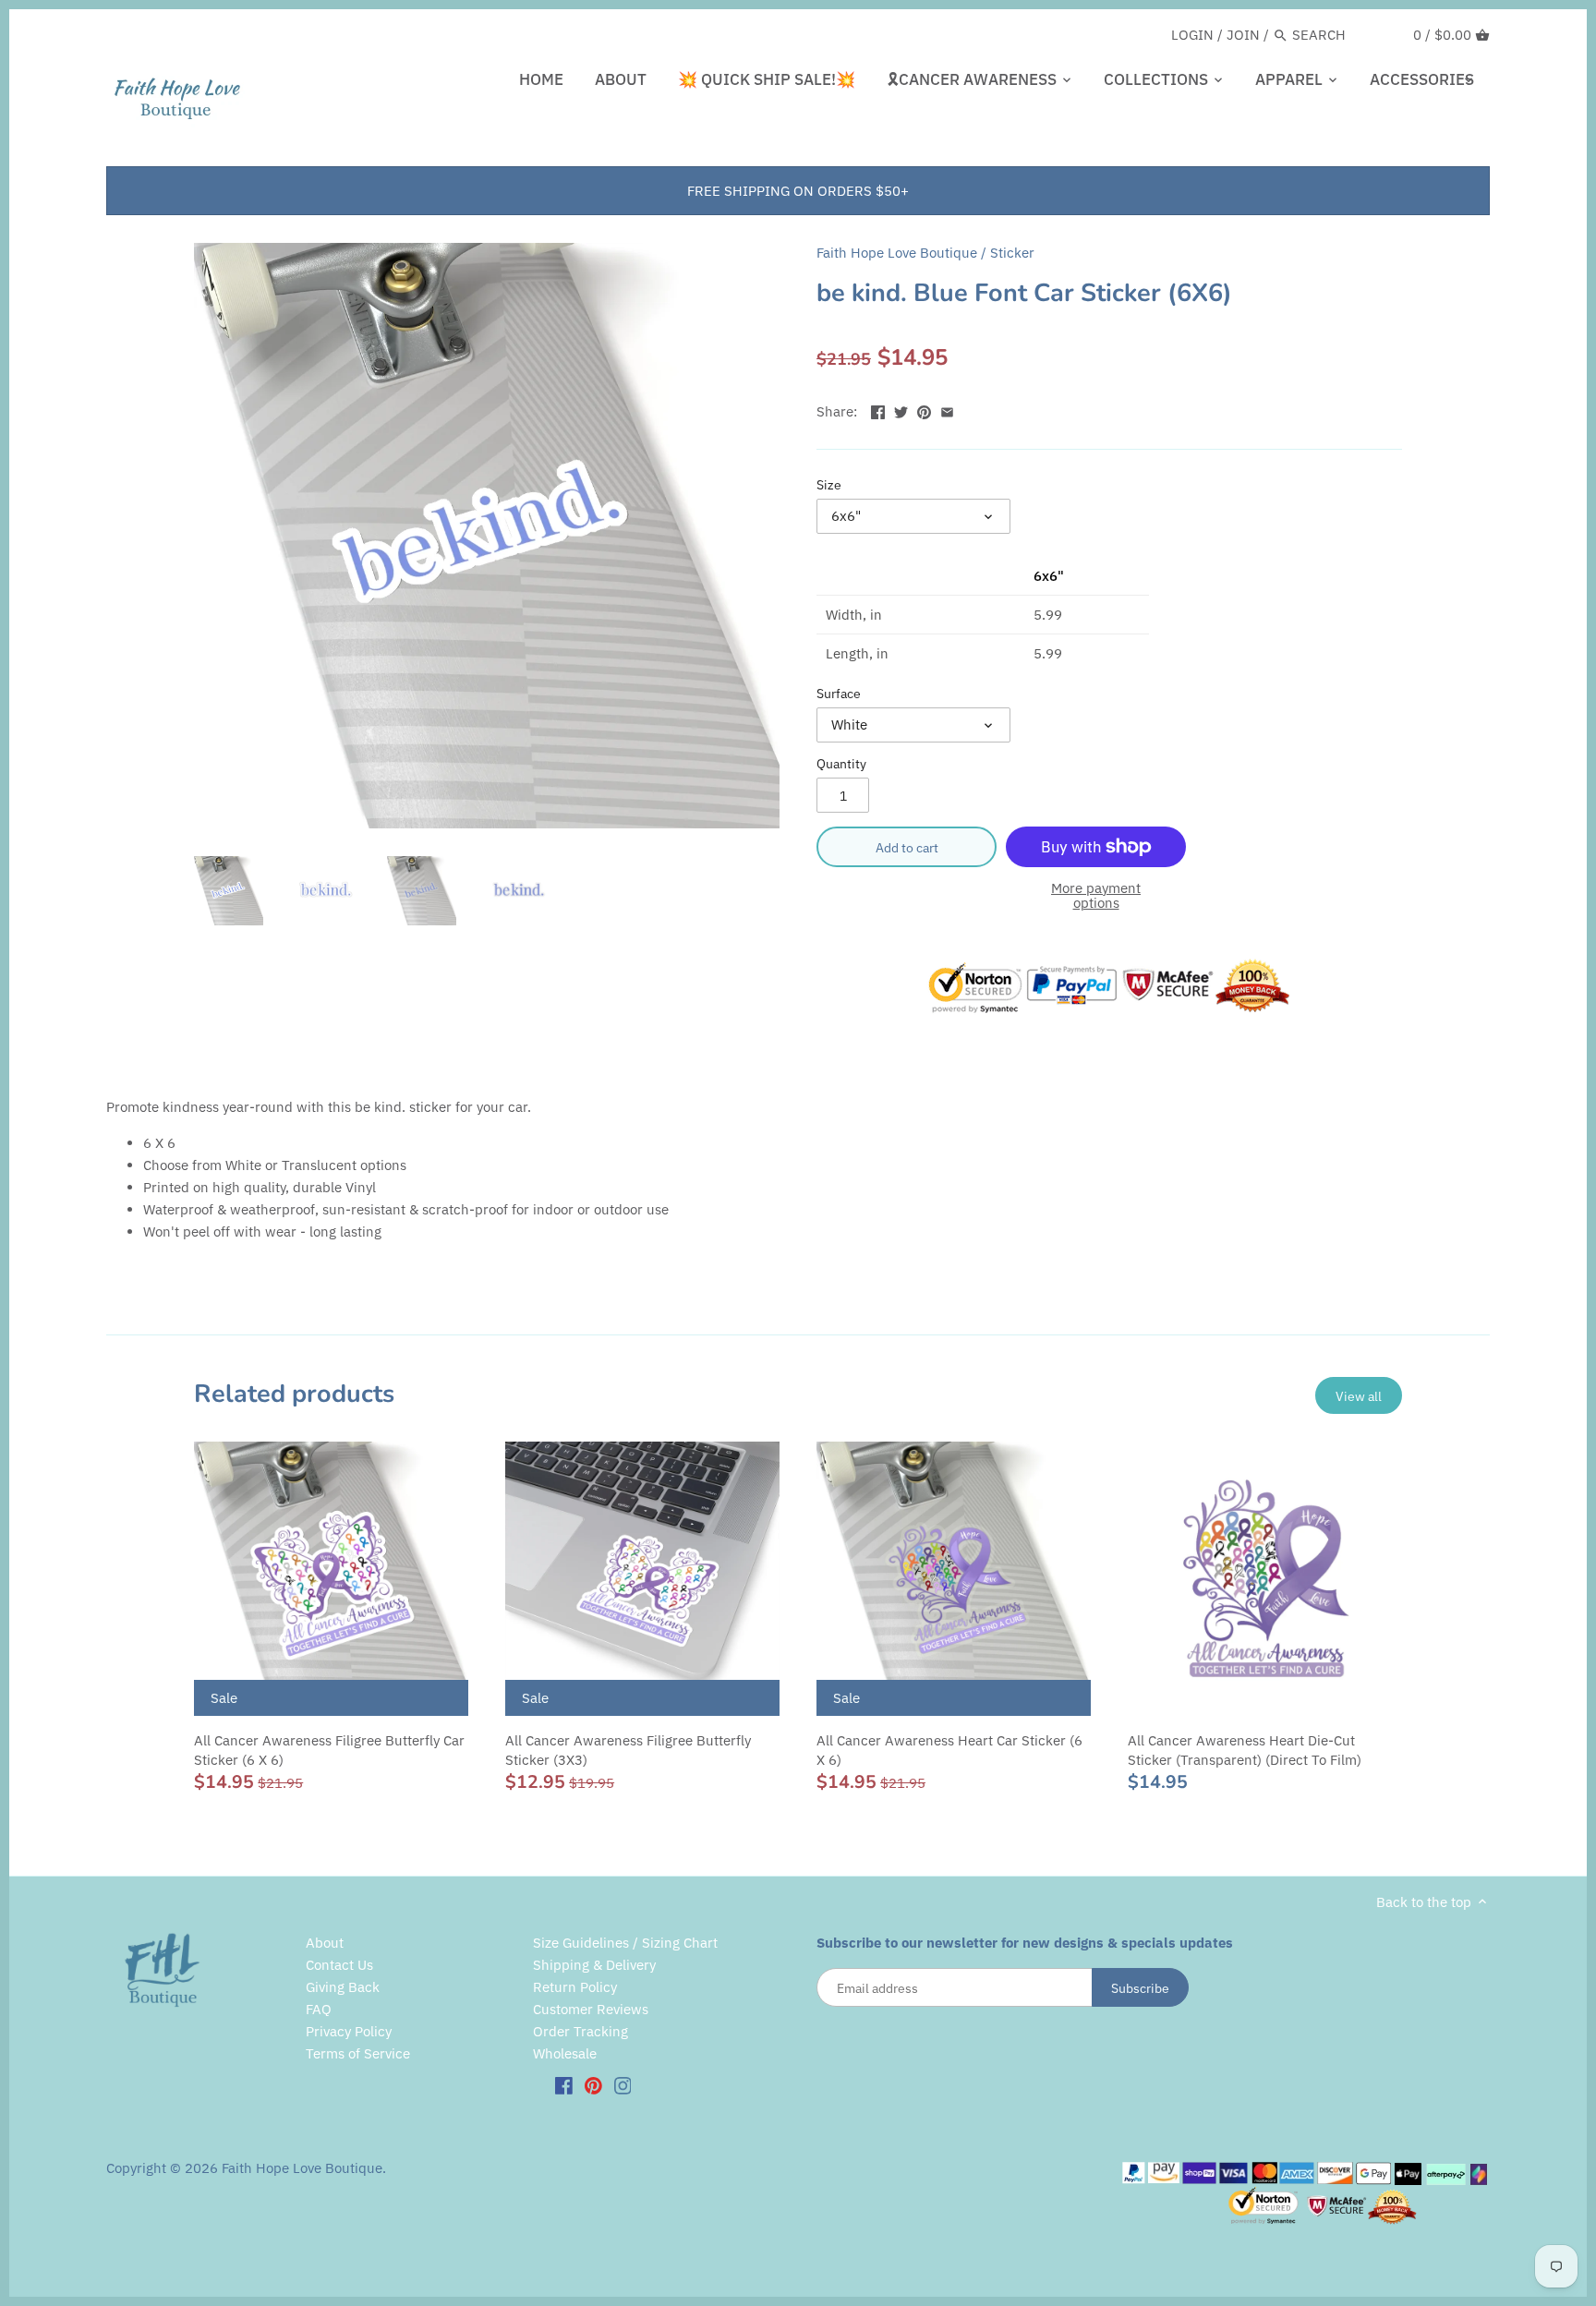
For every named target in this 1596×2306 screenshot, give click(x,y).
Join (1243, 35)
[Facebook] (564, 2084)
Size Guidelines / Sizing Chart (625, 1943)
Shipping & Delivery (594, 1965)
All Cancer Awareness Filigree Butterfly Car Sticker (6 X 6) (329, 1750)
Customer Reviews (591, 2009)
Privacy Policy (349, 2031)
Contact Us (339, 1965)
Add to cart (907, 847)
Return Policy (575, 1987)
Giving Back (343, 1987)
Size (829, 485)
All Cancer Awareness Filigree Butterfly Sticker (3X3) (628, 1750)
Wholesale (565, 2053)
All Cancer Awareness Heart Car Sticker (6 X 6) (949, 1750)
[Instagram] (623, 2084)
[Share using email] (947, 410)
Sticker (1012, 253)
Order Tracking (580, 2031)
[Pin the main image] (924, 410)
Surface (839, 694)
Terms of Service (358, 2053)
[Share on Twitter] (901, 410)
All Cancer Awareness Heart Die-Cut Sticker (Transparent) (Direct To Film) (1245, 1750)
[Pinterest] (593, 2084)
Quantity (841, 764)
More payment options (1096, 896)
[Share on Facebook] (878, 410)
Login (1192, 35)
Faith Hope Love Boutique (897, 253)
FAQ (319, 2009)
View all (1359, 1396)
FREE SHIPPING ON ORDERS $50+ (798, 191)
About (325, 1943)
